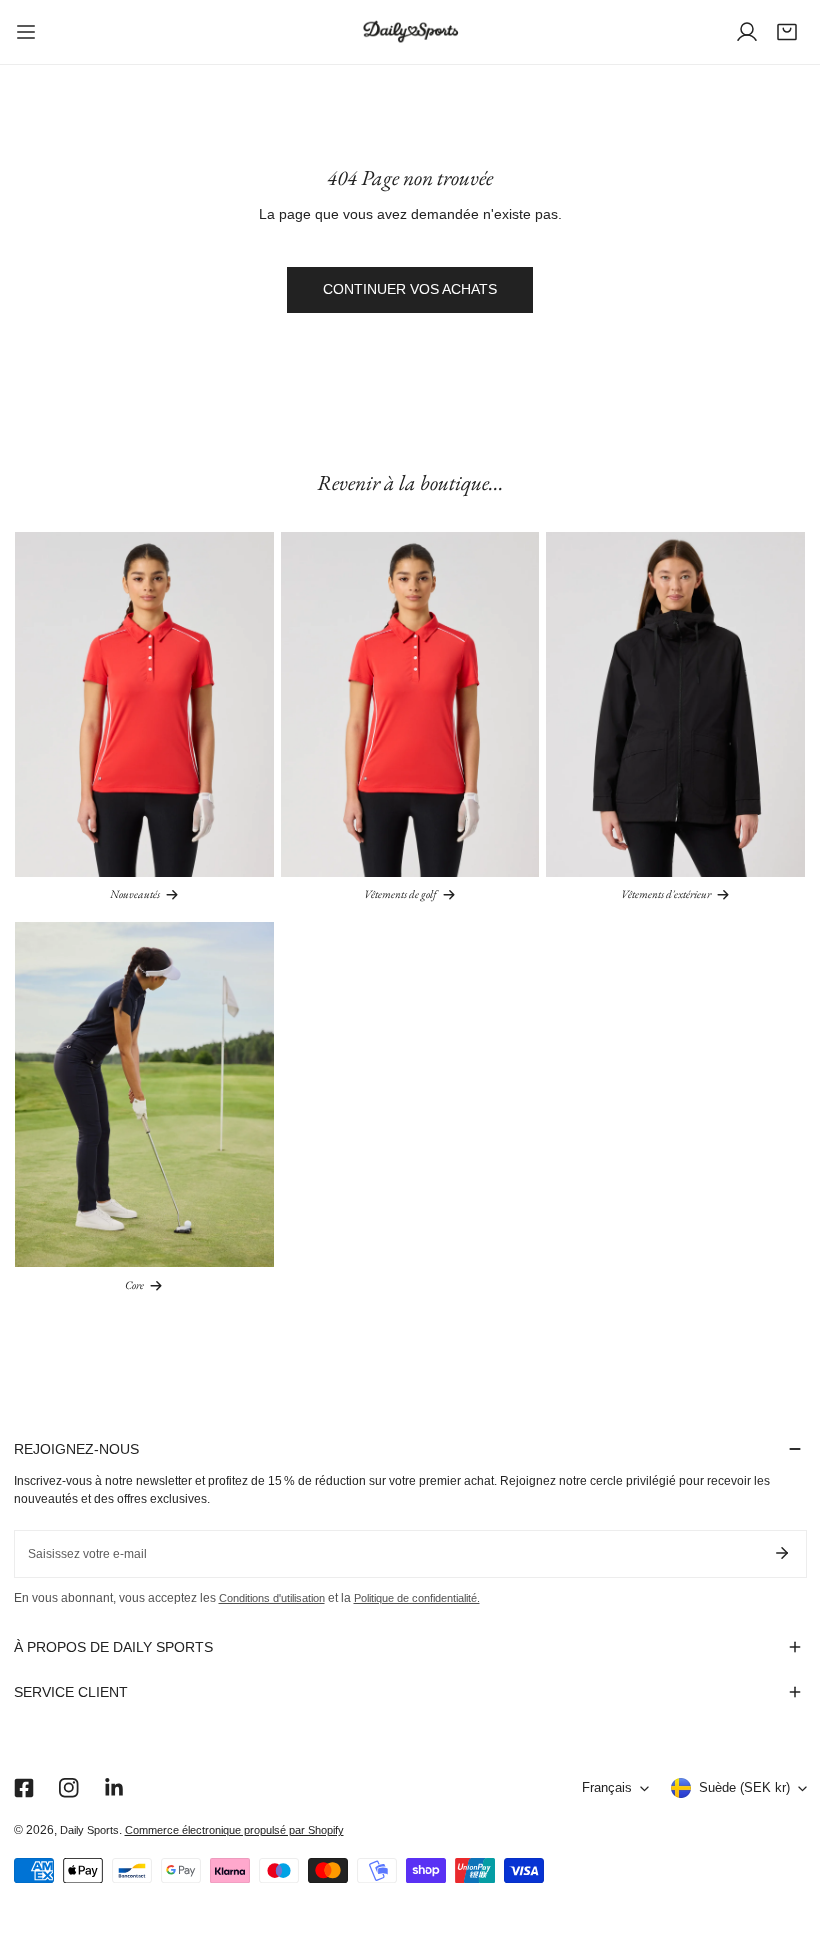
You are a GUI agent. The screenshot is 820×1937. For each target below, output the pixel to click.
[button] (787, 32)
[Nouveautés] (144, 704)
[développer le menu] (26, 32)
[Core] (144, 1094)
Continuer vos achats (410, 289)
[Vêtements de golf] (410, 704)
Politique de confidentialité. (417, 1598)
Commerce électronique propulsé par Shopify (234, 1830)
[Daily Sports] (410, 32)
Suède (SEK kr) (744, 1788)
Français (607, 1788)
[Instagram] (68, 1788)
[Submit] (782, 1553)
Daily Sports (89, 1830)
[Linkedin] (113, 1788)
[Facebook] (23, 1788)
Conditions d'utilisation (272, 1598)
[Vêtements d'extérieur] (675, 704)
